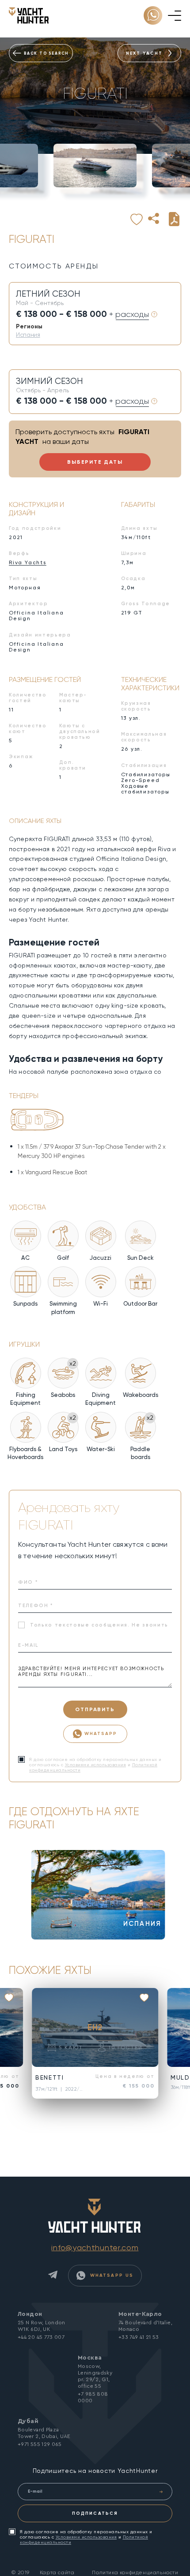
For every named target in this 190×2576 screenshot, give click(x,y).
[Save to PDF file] (174, 219)
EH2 (95, 2027)
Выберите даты (95, 462)
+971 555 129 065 (40, 2444)
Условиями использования (96, 1765)
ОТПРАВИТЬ (95, 1709)
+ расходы (129, 314)
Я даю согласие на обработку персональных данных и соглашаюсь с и (86, 2537)
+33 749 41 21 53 (139, 2337)
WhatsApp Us (110, 2275)
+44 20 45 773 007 (41, 2337)
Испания (28, 335)
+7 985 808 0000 (93, 2397)
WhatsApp (101, 1733)
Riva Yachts (28, 562)
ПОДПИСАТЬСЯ (95, 2513)
